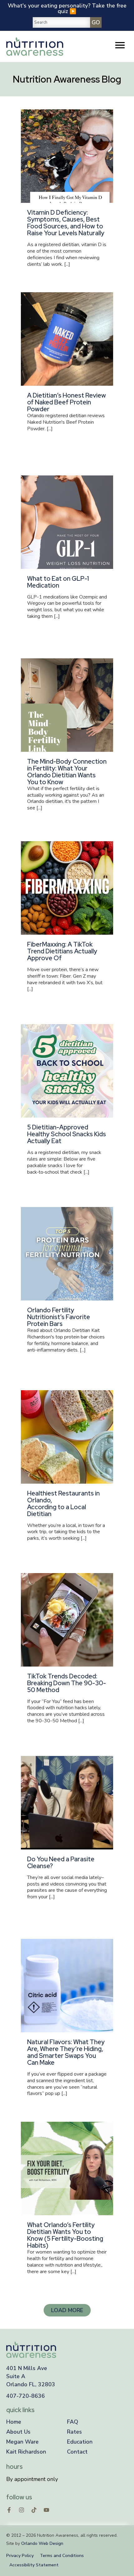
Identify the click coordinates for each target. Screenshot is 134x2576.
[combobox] (61, 22)
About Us (18, 2432)
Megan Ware (22, 2442)
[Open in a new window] (9, 2510)
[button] (67, 2310)
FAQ (73, 2422)
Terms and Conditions (62, 2556)
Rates (74, 2432)
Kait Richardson (26, 2452)
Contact (77, 2452)
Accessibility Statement (34, 2565)
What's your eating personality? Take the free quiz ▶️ (67, 8)
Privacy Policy (20, 2556)
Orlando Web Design (42, 2543)
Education (80, 2442)
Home (14, 2422)
